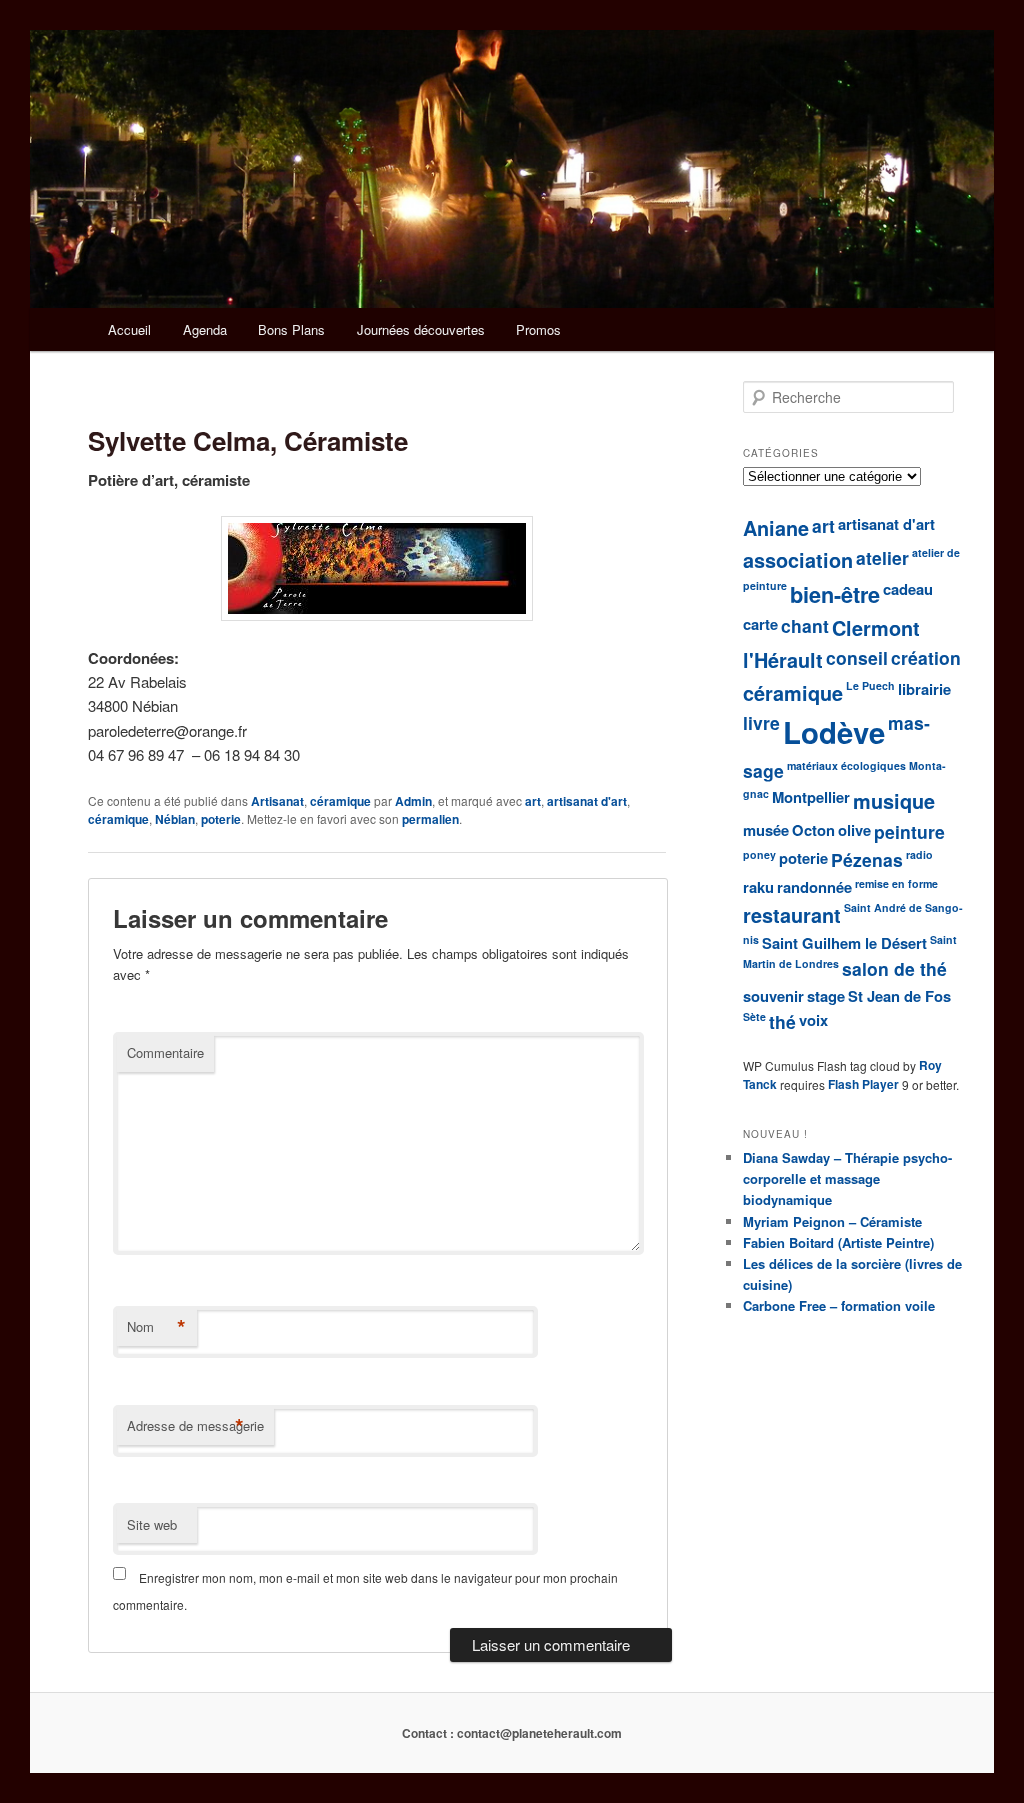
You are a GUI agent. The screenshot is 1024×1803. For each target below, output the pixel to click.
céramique (340, 801)
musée (766, 830)
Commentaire (165, 1052)
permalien (430, 819)
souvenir (773, 996)
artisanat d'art (587, 801)
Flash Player (863, 1084)
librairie (924, 689)
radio (919, 854)
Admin (413, 801)
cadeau (908, 589)
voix (813, 1020)
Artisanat (277, 801)
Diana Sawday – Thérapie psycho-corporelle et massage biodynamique (847, 1178)
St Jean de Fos (899, 996)
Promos (538, 329)
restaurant (792, 915)
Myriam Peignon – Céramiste (832, 1221)
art (533, 801)
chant (805, 625)
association (798, 560)
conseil (857, 657)
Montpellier (811, 797)
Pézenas (867, 859)
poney (759, 854)
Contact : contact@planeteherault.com (512, 1733)
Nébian (175, 819)
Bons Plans (291, 329)
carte (760, 624)
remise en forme (896, 883)
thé (782, 1021)
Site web (152, 1524)
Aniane (776, 528)
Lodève (834, 732)
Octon (813, 830)
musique (894, 801)
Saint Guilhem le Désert (844, 943)
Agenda (205, 329)
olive (854, 830)
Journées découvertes (421, 329)
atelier (882, 557)
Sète (754, 1016)
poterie (221, 819)
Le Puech (870, 685)
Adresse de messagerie (195, 1426)
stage (826, 996)
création (926, 657)
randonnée (814, 887)
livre (761, 722)
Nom (156, 1327)
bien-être (835, 594)
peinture (909, 831)
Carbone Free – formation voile (839, 1305)
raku (758, 887)
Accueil (129, 329)
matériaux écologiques (846, 765)
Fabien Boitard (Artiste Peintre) (838, 1242)
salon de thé (894, 968)
